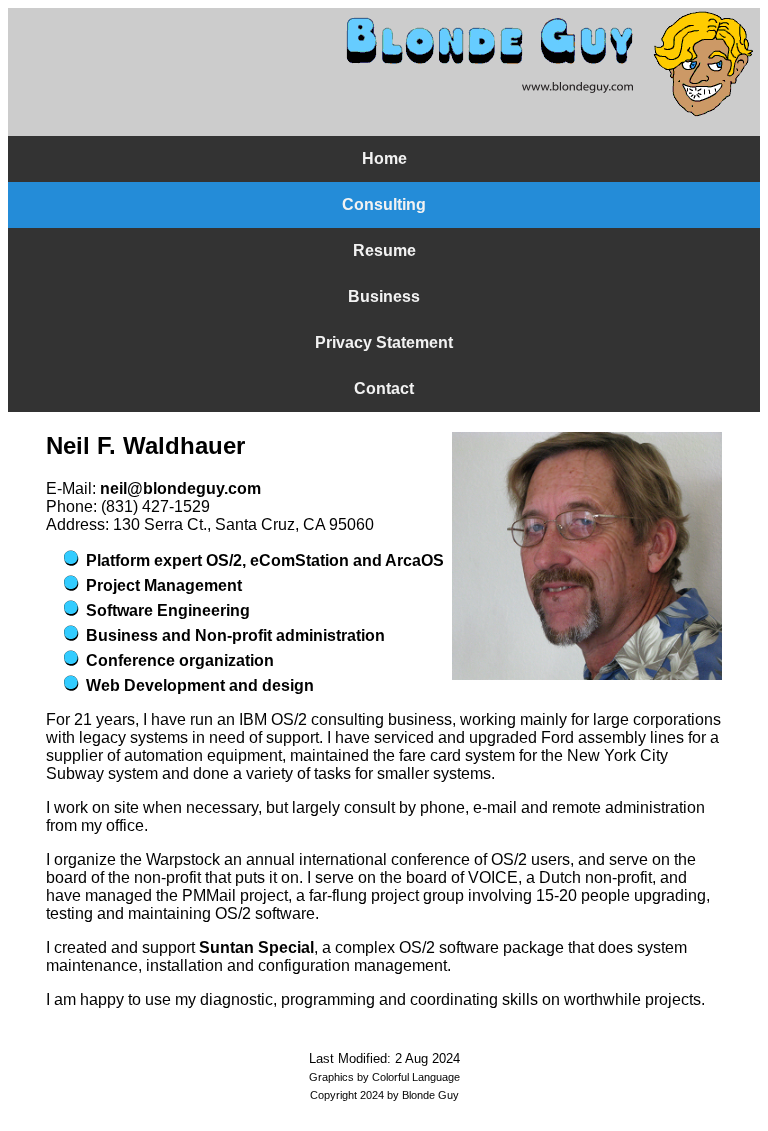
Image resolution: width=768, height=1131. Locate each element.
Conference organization (180, 660)
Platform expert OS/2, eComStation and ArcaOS (265, 560)
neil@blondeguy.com (180, 488)
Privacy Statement (384, 342)
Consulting (384, 204)
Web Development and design (200, 685)
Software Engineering (168, 610)
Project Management (164, 585)
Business (384, 296)
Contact (384, 388)
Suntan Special (256, 947)
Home (384, 158)
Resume (384, 250)
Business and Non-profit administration (235, 635)
